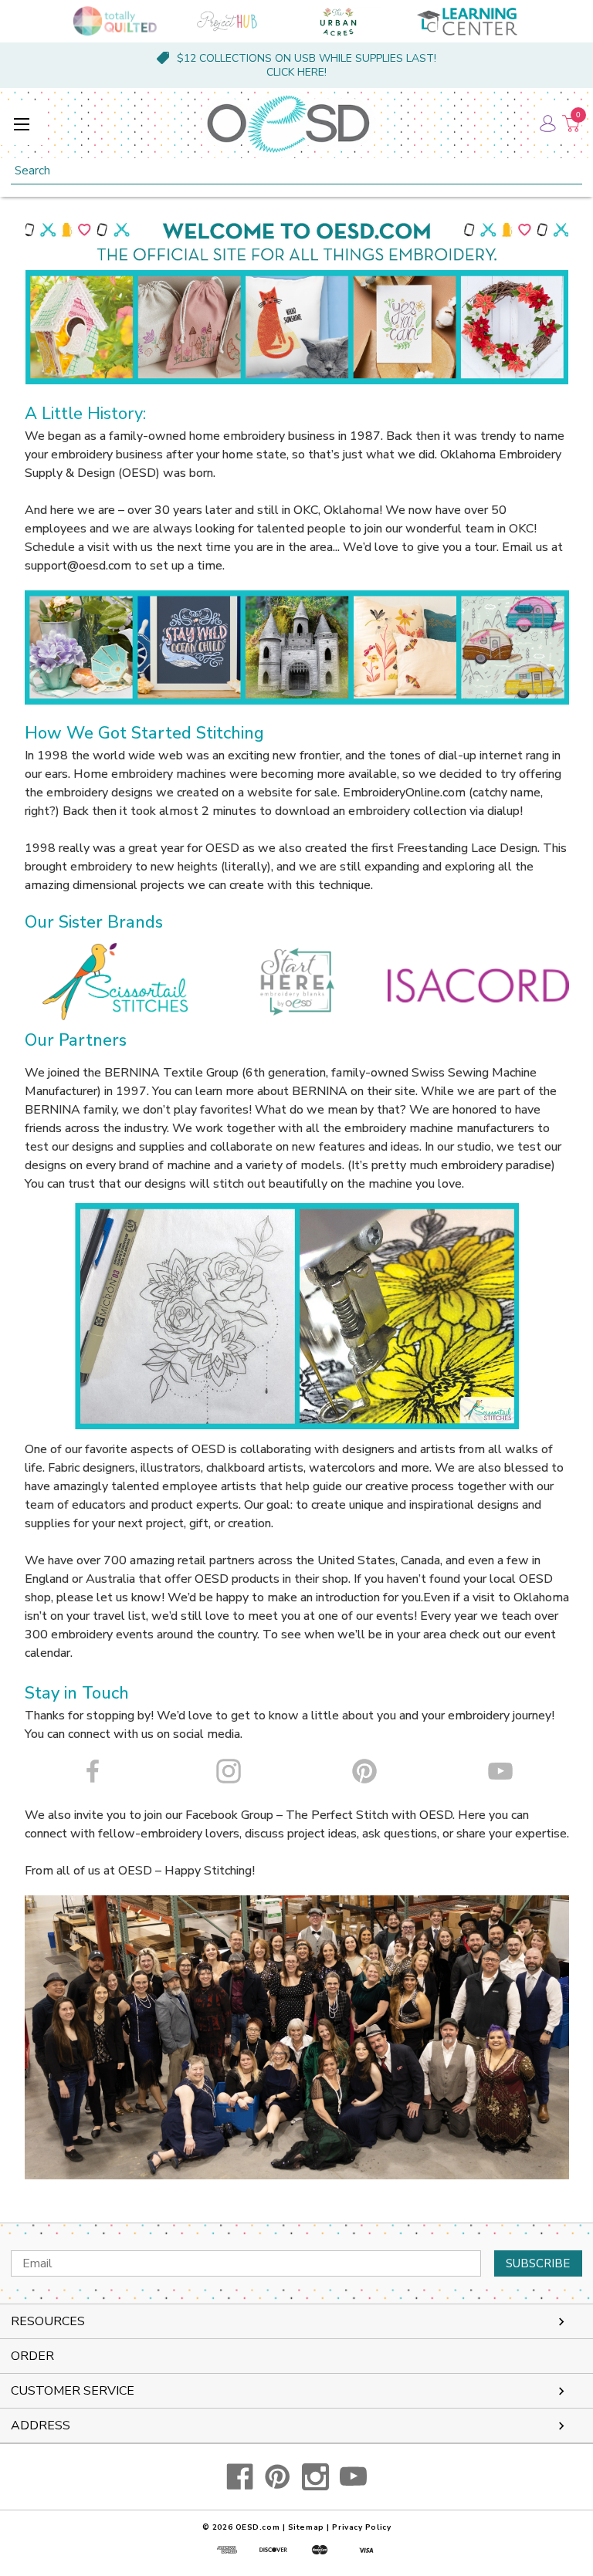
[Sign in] (547, 123)
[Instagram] (315, 2477)
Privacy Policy (361, 2527)
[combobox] (296, 171)
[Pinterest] (278, 2477)
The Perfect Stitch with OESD (369, 1815)
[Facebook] (240, 2477)
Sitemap (306, 2527)
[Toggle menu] (21, 124)
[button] (115, 982)
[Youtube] (353, 2477)
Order (32, 2356)
